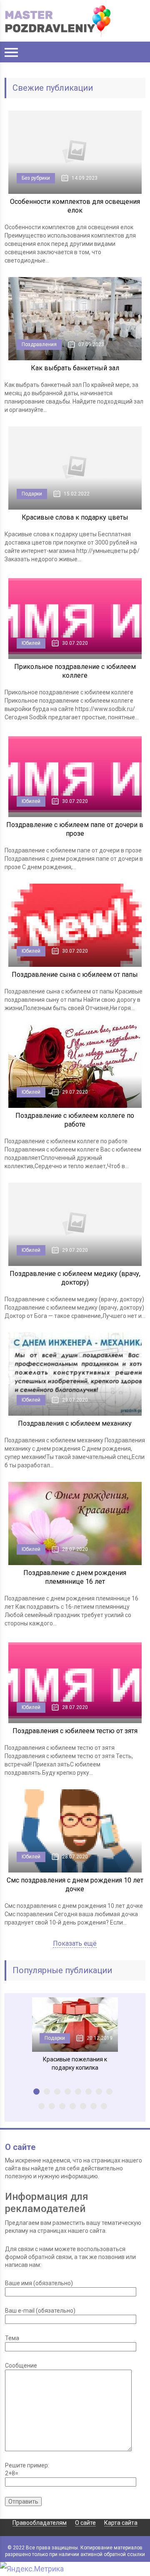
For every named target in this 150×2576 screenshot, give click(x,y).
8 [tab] (109, 2092)
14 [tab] (94, 2106)
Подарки (32, 494)
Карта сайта (121, 2523)
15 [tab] (104, 2106)
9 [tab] (41, 2106)
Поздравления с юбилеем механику (75, 1423)
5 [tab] (78, 2092)
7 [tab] (99, 2092)
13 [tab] (83, 2106)
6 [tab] (89, 2092)
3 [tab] (57, 2092)
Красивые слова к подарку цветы (75, 517)
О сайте (85, 2523)
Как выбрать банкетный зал (75, 368)
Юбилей (31, 643)
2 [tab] (47, 2092)
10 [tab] (52, 2106)
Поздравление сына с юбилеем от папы (75, 975)
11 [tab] (62, 2106)
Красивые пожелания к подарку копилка (75, 2063)
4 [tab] (68, 2092)
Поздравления (39, 344)
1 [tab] (36, 2092)
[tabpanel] (75, 2035)
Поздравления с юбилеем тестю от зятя (75, 1731)
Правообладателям (40, 2523)
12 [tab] (73, 2106)
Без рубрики (36, 178)
